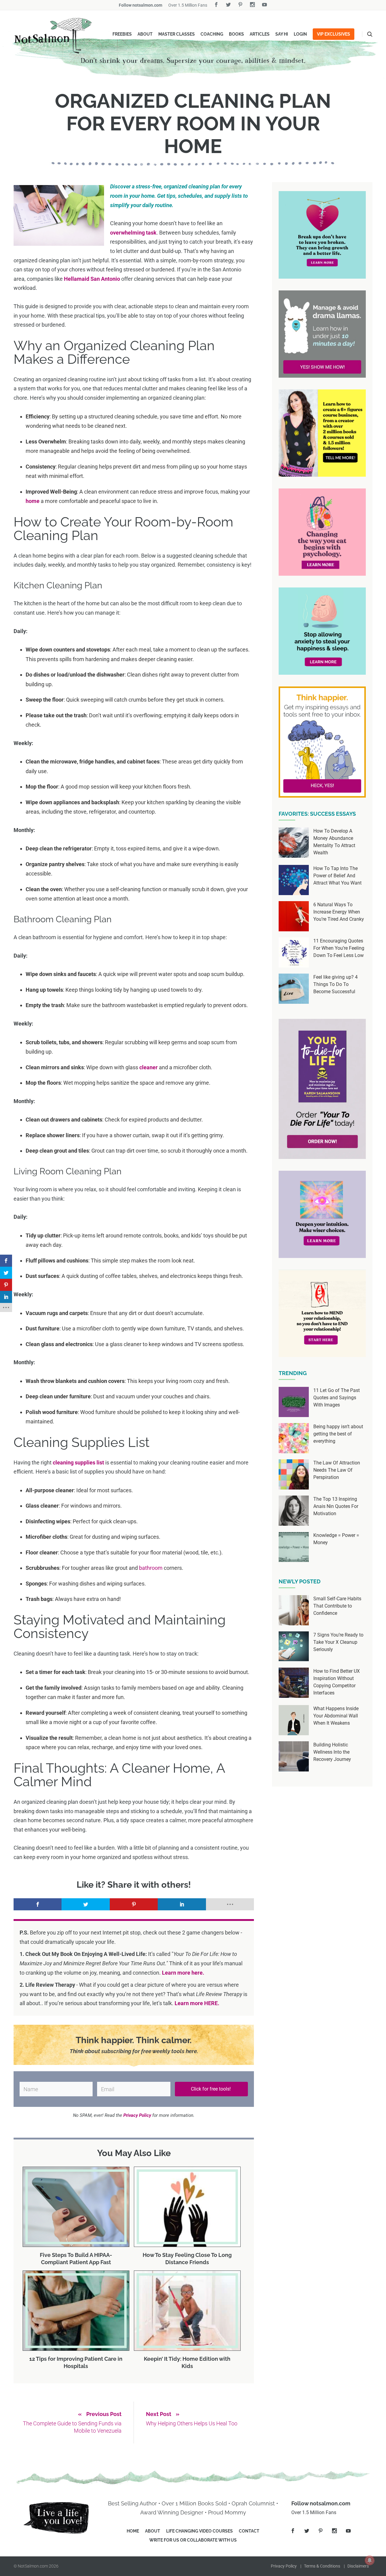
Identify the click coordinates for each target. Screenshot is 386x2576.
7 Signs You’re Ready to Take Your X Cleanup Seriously (338, 1642)
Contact (249, 2531)
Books (236, 34)
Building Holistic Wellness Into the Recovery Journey (332, 1752)
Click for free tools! (211, 2089)
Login (300, 34)
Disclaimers (358, 2566)
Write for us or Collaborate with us (193, 2540)
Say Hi (282, 34)
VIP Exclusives (334, 34)
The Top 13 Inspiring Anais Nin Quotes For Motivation (336, 1506)
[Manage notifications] (370, 2560)
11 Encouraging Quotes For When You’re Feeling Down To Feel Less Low (339, 948)
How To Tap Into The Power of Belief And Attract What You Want (337, 876)
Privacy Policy (284, 2566)
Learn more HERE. (197, 2003)
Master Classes (177, 34)
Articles (260, 34)
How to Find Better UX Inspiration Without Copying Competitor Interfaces (337, 1682)
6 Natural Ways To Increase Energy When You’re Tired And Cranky (339, 912)
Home (133, 2531)
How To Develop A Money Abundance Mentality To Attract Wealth (334, 842)
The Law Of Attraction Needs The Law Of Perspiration (337, 1470)
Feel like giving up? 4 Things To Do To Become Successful (335, 984)
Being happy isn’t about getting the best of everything (338, 1434)
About (145, 34)
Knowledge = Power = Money (336, 1539)
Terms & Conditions (322, 2566)
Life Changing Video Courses (199, 2531)
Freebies (122, 34)
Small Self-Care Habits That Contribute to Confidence (337, 1606)
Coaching (212, 34)
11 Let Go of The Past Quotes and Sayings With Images (337, 1398)
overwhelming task (133, 233)
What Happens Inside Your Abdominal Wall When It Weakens (336, 1716)
